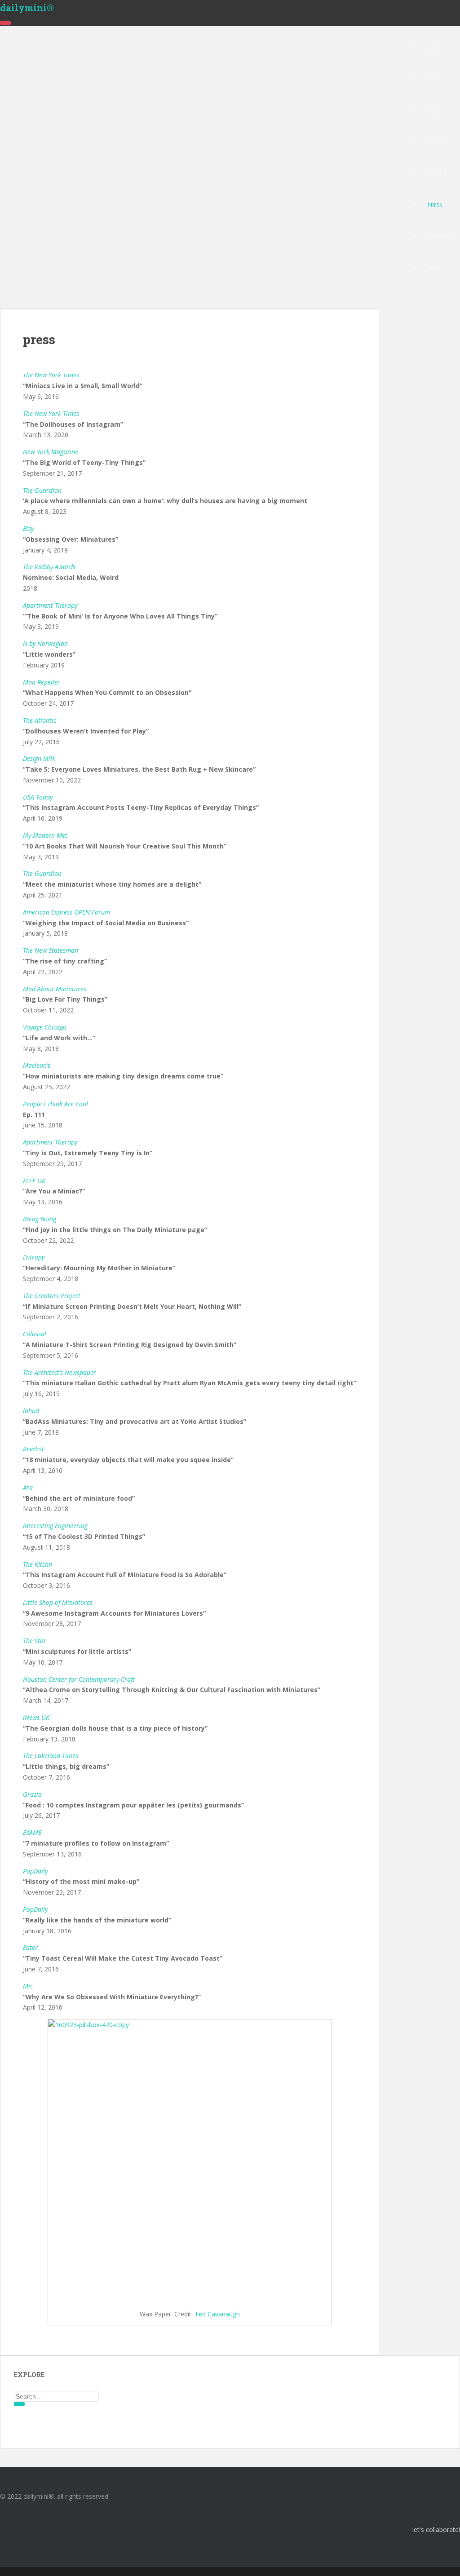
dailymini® (27, 8)
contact (440, 236)
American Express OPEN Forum (66, 912)
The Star (35, 1641)
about (437, 48)
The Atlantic (40, 720)
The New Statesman (51, 950)
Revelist (33, 1449)
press (435, 205)
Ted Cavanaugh (217, 2314)
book (436, 79)
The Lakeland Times (51, 1756)
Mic (28, 1986)
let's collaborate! (436, 2530)
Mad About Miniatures (55, 989)
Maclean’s (37, 1065)
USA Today (38, 797)
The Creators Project (52, 1296)
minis (435, 268)
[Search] (19, 2404)
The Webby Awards (49, 567)
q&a (434, 111)
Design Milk (39, 758)
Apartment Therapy (50, 1142)
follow (439, 142)
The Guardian (42, 490)
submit (437, 174)
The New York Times (51, 375)
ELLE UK (34, 1181)
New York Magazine (51, 452)
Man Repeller (42, 682)
